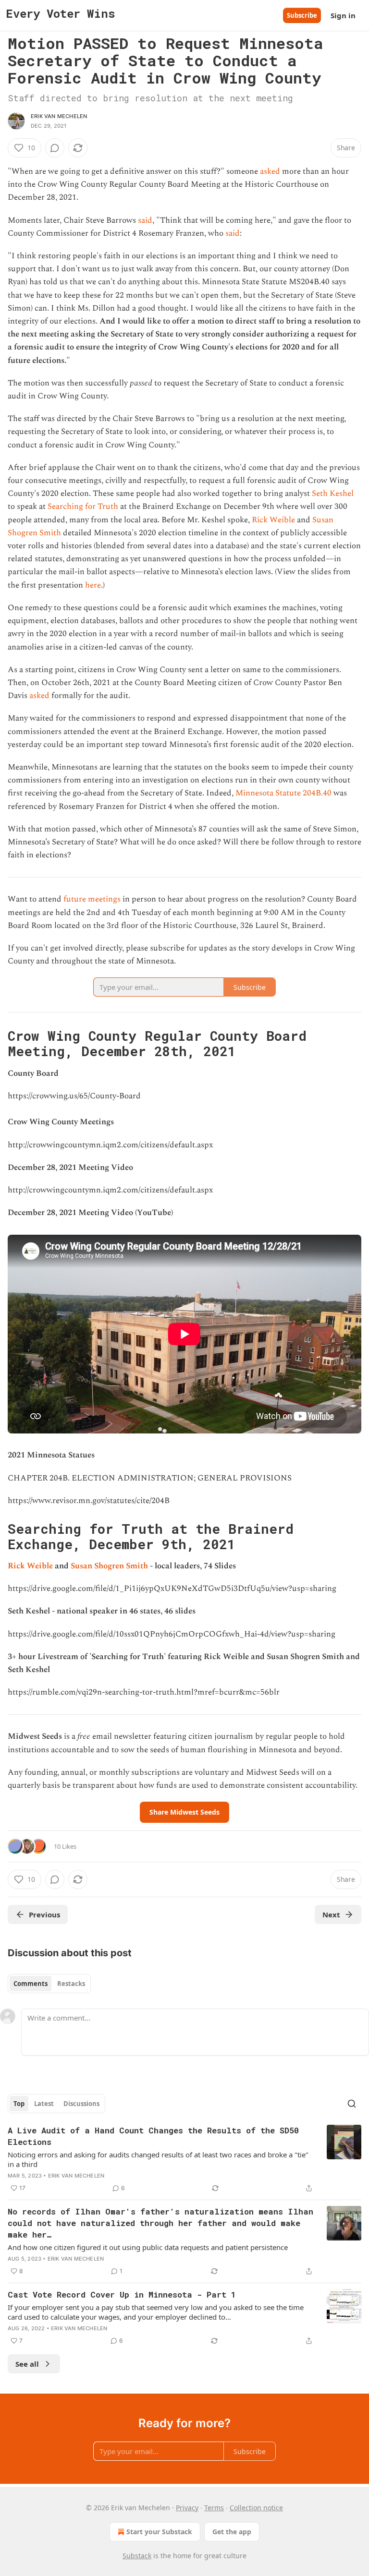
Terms (214, 2508)
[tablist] (49, 1984)
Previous (44, 1914)
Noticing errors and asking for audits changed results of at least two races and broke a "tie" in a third (158, 2159)
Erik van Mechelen (59, 116)
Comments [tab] (31, 1984)
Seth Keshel (333, 494)
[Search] (352, 2104)
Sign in (343, 15)
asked (270, 171)
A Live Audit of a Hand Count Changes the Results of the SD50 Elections (153, 2136)
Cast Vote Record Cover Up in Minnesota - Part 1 (122, 2294)
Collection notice (256, 2508)
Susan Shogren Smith (109, 1566)
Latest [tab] (44, 2104)
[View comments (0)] (55, 148)
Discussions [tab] (81, 2104)
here (93, 585)
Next (331, 1914)
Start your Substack (159, 2532)
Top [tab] (19, 2104)
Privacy (187, 2508)
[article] (184, 2159)
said (145, 220)
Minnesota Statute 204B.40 (283, 793)
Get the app (232, 2532)
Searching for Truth (83, 506)
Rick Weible (273, 520)
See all (27, 2364)
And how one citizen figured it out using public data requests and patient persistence (148, 2247)
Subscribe (302, 15)
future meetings (92, 899)
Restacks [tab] (71, 1984)
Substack (137, 2556)
